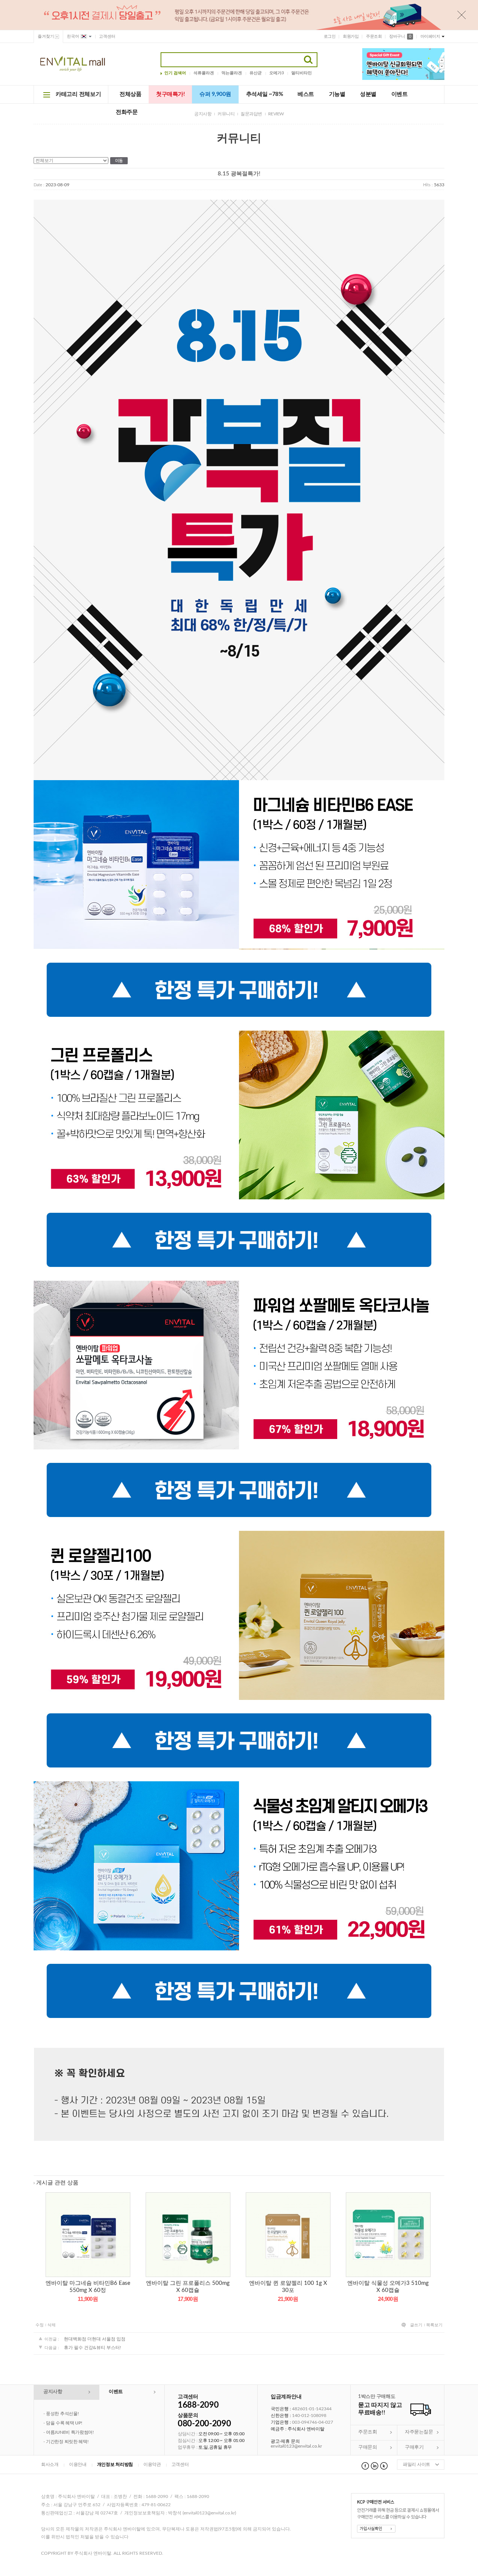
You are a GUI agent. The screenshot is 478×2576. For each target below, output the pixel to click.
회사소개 (50, 2464)
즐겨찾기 (46, 36)
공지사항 (203, 114)
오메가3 (277, 73)
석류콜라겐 (204, 73)
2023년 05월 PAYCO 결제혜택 (75, 2432)
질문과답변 (251, 114)
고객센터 (107, 36)
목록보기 (434, 2325)
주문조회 (374, 36)
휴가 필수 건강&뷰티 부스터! (92, 2348)
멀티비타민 (302, 73)
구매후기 (414, 2447)
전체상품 (130, 94)
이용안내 (78, 2464)
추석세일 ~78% (265, 94)
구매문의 (367, 2447)
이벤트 (400, 94)
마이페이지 (430, 36)
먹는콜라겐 (232, 73)
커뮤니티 (226, 114)
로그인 (330, 36)
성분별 (368, 94)
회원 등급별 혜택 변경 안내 (72, 2414)
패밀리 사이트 (417, 2464)
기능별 (337, 94)
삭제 (52, 2325)
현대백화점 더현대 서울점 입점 (95, 2339)
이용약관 (152, 2464)
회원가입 (351, 36)
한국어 (73, 36)
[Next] (442, 66)
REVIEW (276, 114)
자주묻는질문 (419, 2432)
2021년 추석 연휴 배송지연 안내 (77, 2423)
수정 (40, 2325)
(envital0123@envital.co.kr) (209, 2513)
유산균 (256, 73)
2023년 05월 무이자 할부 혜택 (75, 2442)
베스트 (306, 94)
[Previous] (442, 60)
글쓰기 (416, 2325)
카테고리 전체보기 (78, 94)
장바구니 (400, 36)
